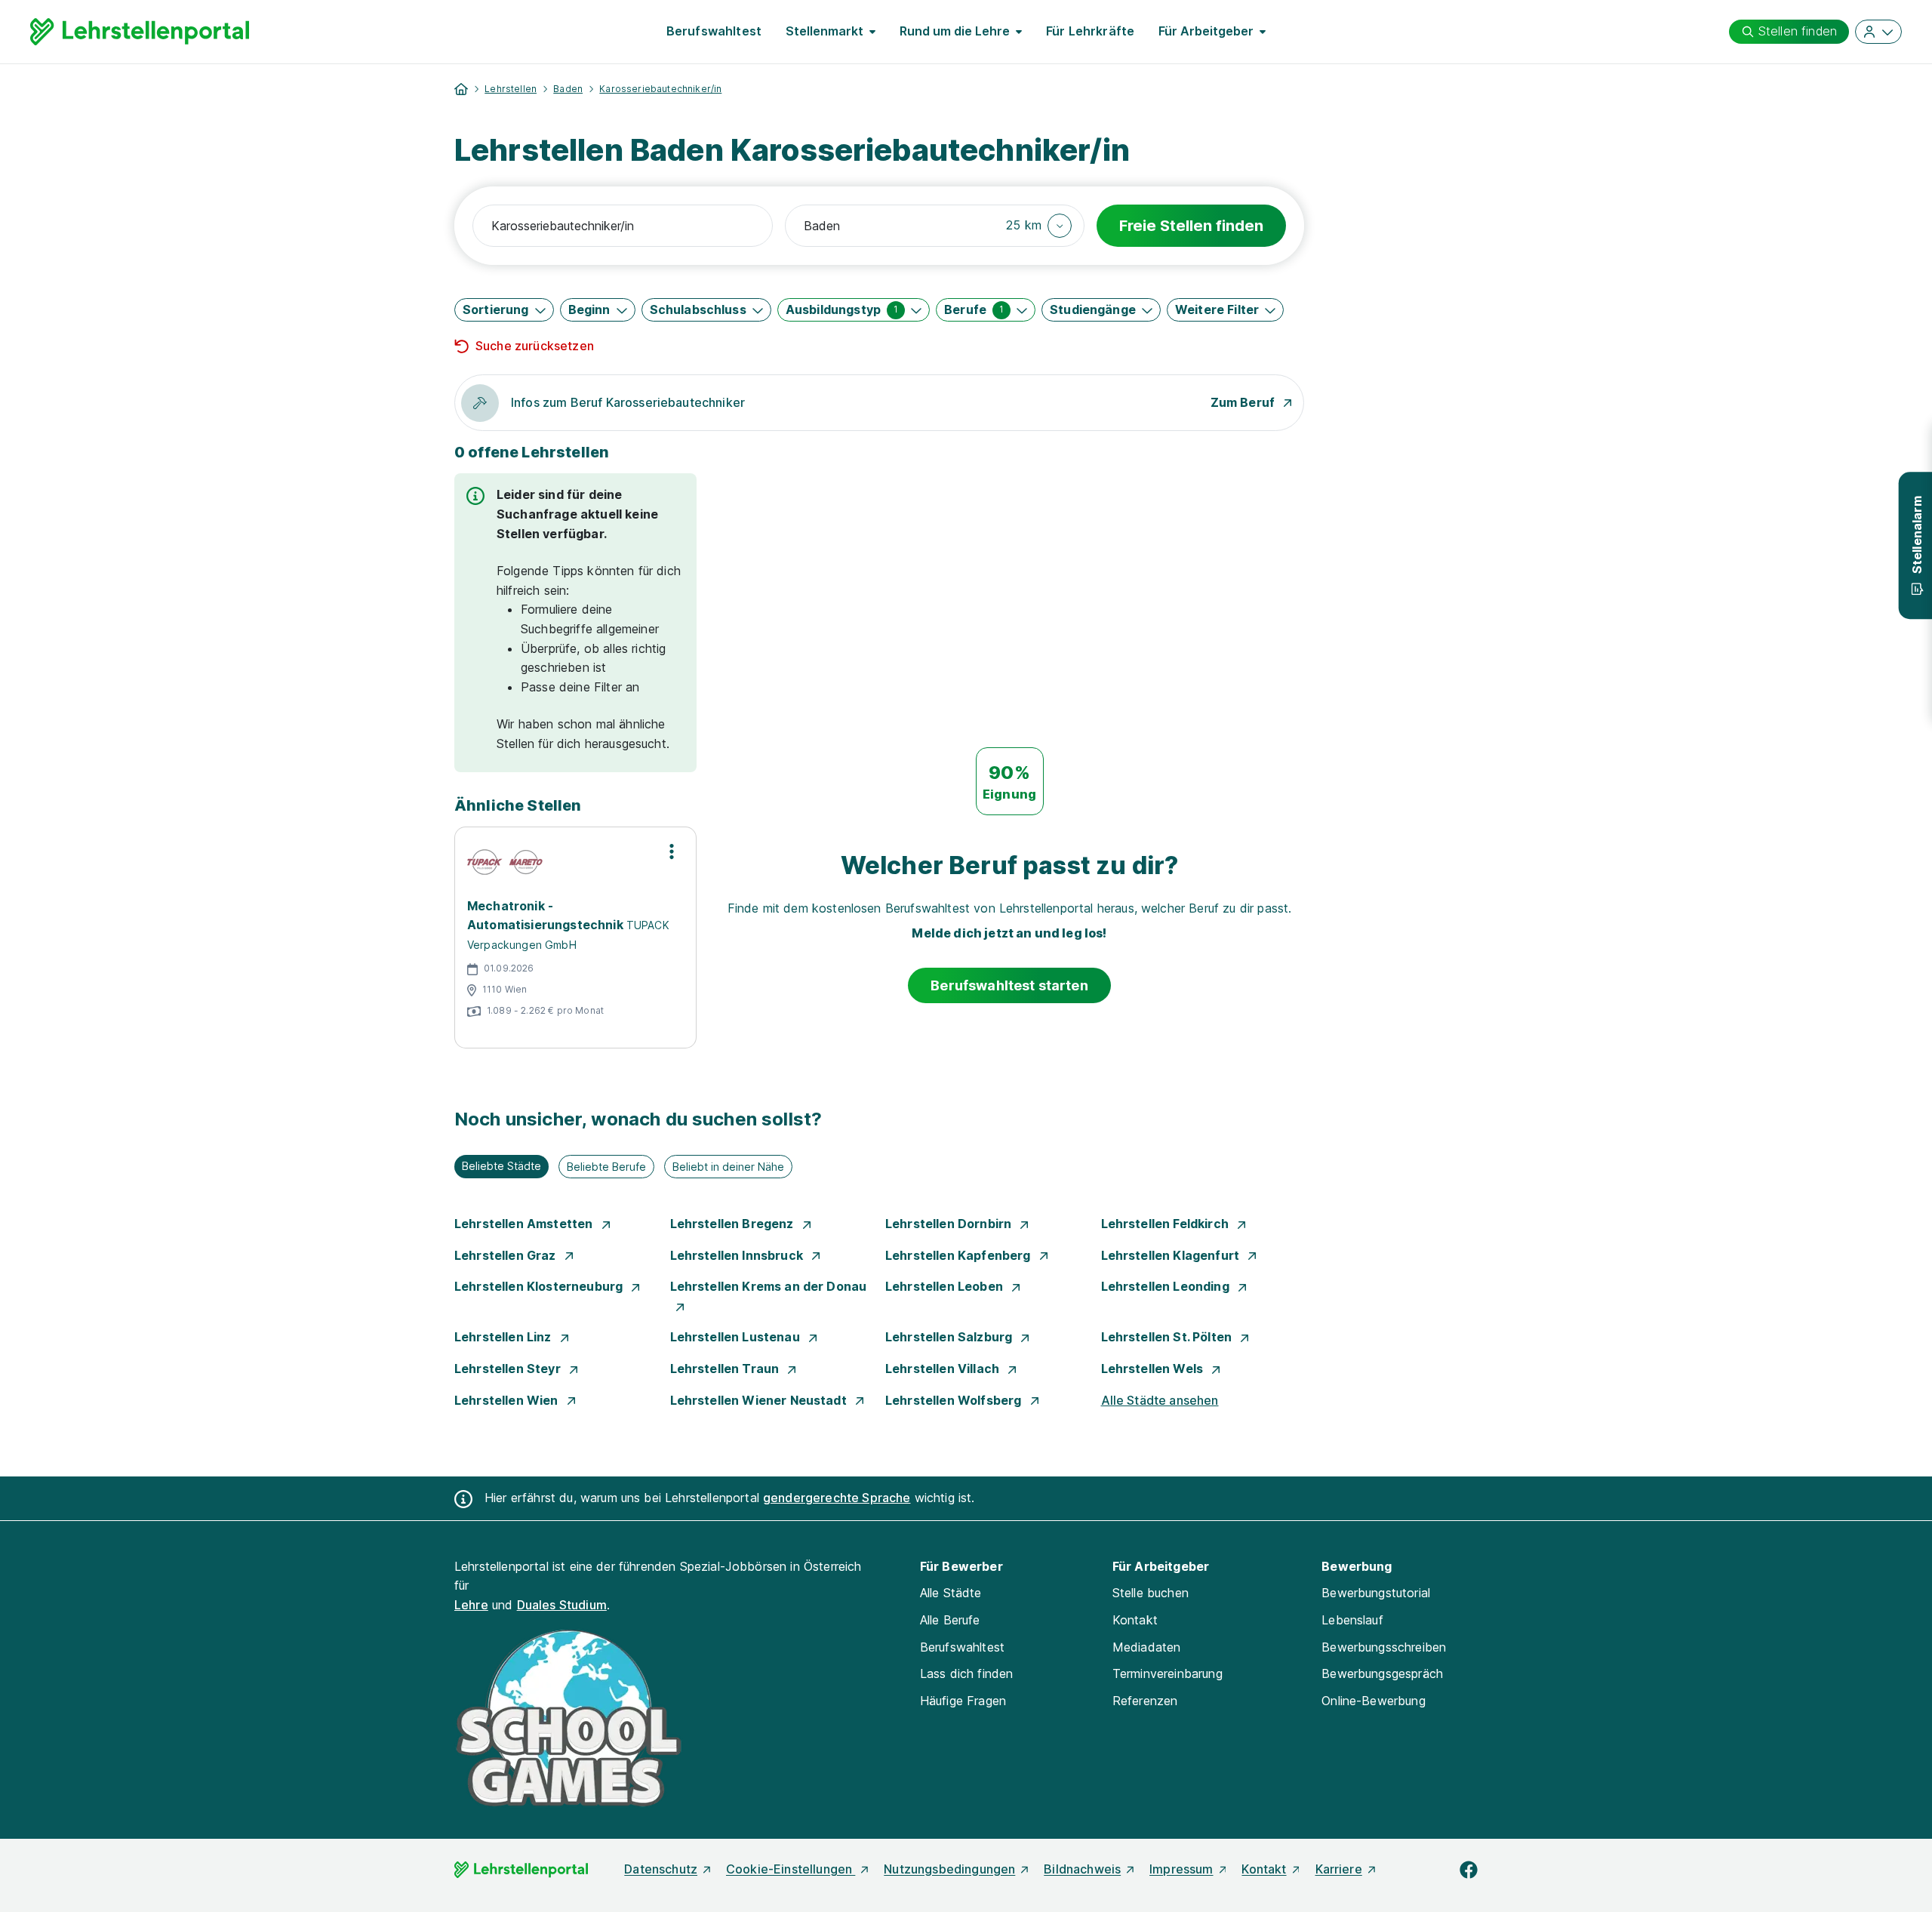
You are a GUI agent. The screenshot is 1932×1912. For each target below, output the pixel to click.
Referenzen (1145, 1701)
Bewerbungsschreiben (1384, 1647)
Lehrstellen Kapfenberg (960, 1255)
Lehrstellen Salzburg (950, 1337)
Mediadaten (1147, 1647)
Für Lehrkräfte (1090, 31)
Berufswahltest (714, 31)
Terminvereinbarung (1168, 1673)
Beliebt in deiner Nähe (728, 1167)
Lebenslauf (1352, 1620)
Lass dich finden (967, 1673)
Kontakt (1135, 1620)
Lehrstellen (511, 89)
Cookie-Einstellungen (791, 1869)
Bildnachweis (1082, 1869)
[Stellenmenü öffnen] (672, 851)
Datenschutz (661, 1869)
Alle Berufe (950, 1620)
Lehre (471, 1605)
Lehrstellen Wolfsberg (955, 1400)
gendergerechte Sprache (837, 1498)
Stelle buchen (1151, 1593)
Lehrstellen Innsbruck (738, 1255)
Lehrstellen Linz (505, 1337)
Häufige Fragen (963, 1701)
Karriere (1339, 1869)
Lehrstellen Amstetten (525, 1224)
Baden (568, 89)
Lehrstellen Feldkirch (1167, 1224)
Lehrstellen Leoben (946, 1286)
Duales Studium (562, 1605)
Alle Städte (951, 1593)
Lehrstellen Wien (508, 1400)
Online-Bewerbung (1374, 1701)
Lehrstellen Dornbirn (950, 1224)
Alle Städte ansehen (1160, 1400)
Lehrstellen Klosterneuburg (540, 1286)
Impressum (1181, 1869)
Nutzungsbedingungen (949, 1869)
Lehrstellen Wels (1154, 1369)
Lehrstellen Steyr (509, 1369)
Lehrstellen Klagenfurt (1172, 1255)
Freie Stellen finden (1191, 226)
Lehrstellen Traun (726, 1369)
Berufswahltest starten (1009, 985)
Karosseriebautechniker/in (660, 89)
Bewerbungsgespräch (1382, 1673)
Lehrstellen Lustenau (737, 1337)
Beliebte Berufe (606, 1167)
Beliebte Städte (501, 1166)
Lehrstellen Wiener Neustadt (760, 1400)
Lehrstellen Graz (507, 1255)
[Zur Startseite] (140, 32)
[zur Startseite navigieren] (461, 89)
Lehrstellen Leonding (1167, 1286)
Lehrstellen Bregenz (734, 1224)
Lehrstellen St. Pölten (1168, 1337)
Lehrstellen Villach (944, 1369)
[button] (1039, 226)
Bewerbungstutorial (1376, 1593)
